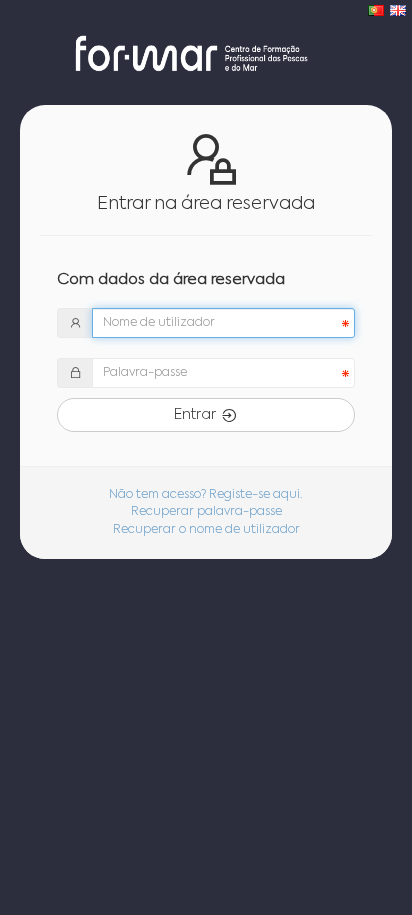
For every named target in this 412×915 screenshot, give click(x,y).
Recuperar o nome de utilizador (206, 530)
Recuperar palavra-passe (206, 512)
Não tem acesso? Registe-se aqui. (206, 495)
